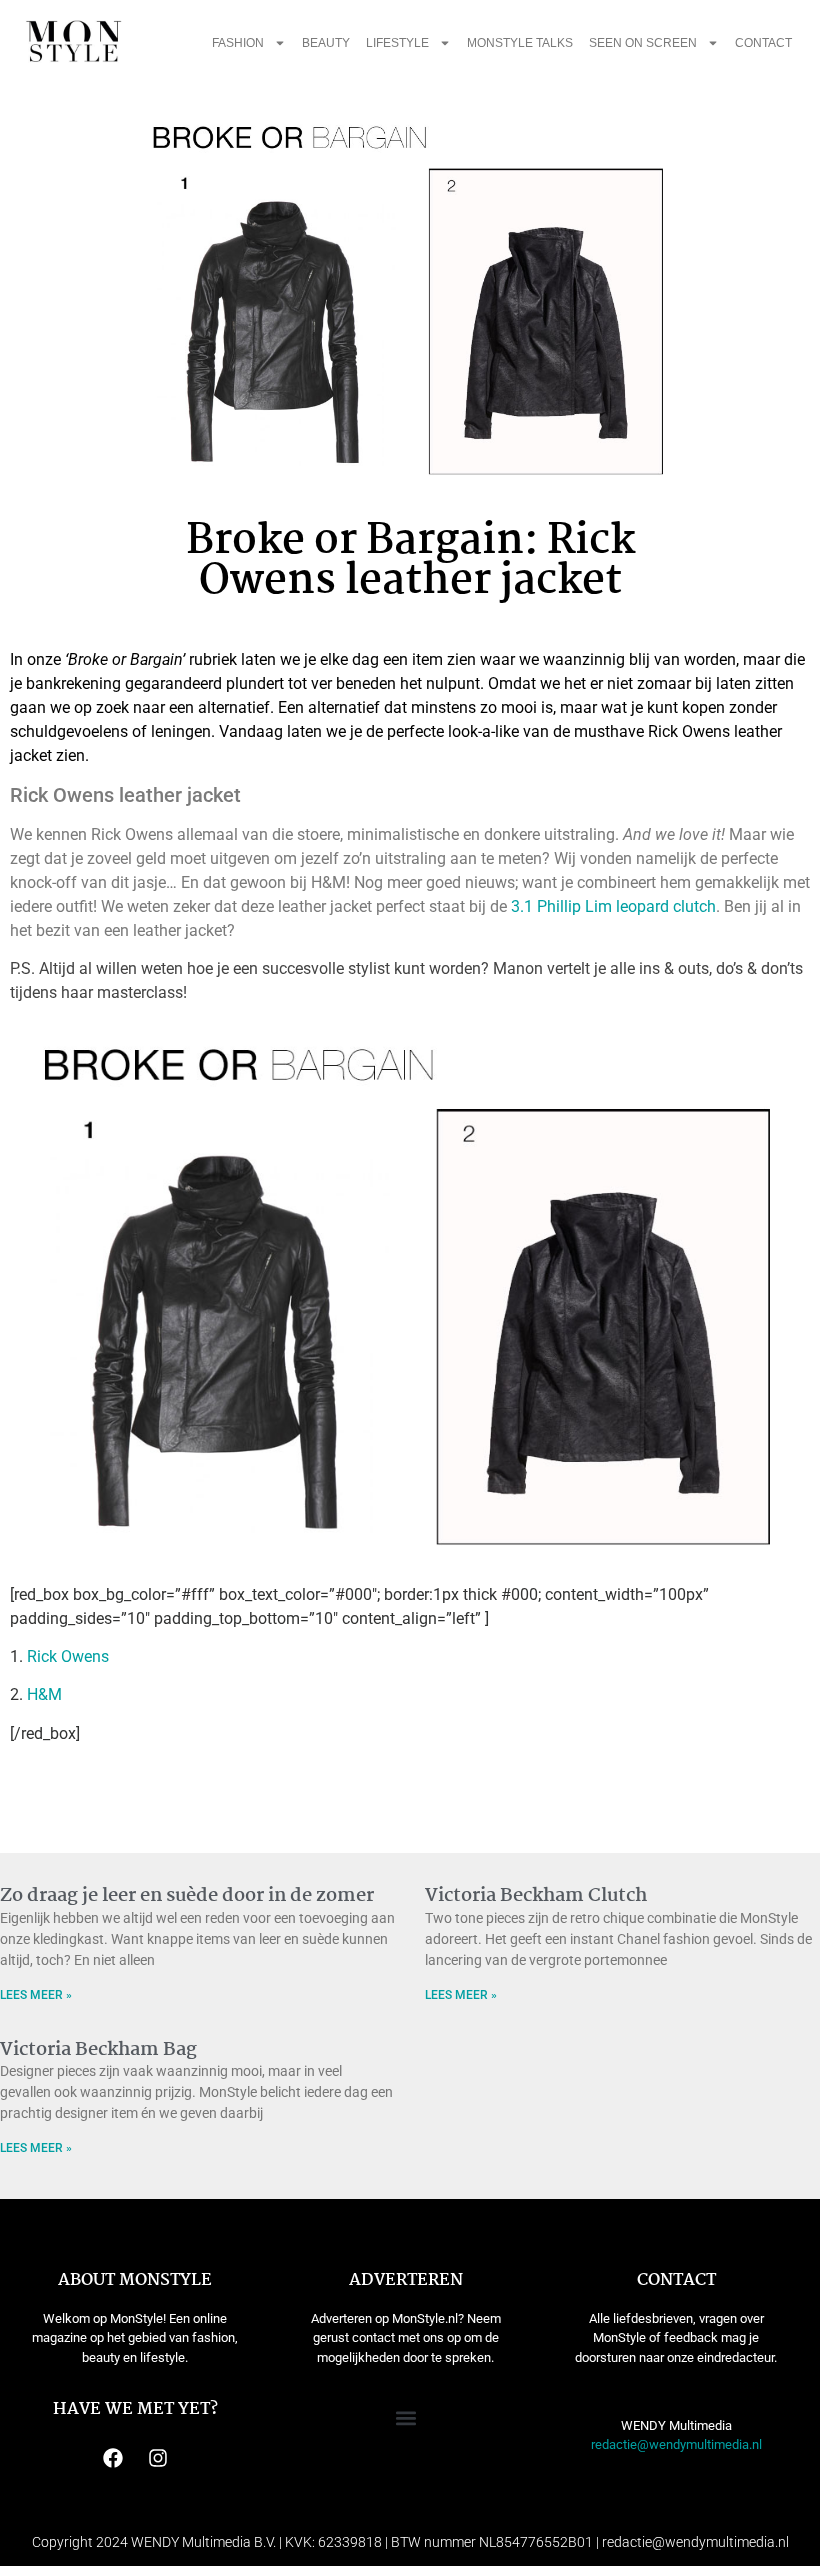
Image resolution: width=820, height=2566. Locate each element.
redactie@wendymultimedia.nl (676, 2444)
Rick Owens (68, 1656)
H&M (44, 1694)
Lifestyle (397, 43)
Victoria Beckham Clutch (536, 1896)
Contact (763, 43)
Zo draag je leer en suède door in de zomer (187, 1896)
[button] (405, 2418)
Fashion (238, 43)
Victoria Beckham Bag (98, 2050)
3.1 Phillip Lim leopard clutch (611, 906)
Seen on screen (643, 43)
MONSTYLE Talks (520, 43)
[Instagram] (158, 2458)
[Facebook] (113, 2458)
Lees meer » (36, 1995)
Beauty (326, 43)
